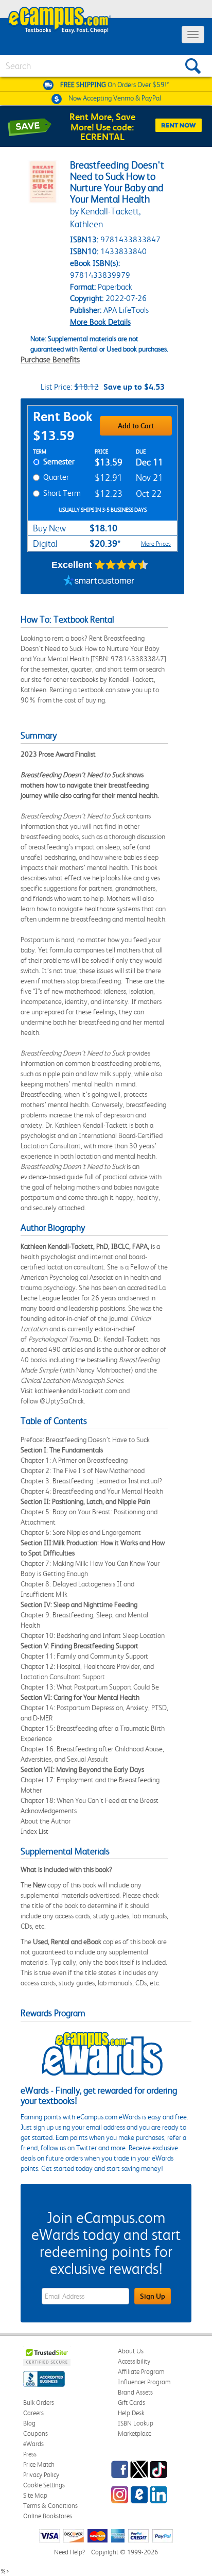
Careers (33, 2413)
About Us (131, 2351)
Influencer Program (144, 2382)
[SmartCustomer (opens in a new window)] (99, 581)
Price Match (39, 2464)
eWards (33, 2444)
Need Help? (69, 2552)
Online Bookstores (48, 2516)
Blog (29, 2423)
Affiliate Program (141, 2372)
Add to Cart (136, 426)
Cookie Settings (44, 2485)
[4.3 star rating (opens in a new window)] (122, 565)
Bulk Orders (39, 2403)
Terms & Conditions (50, 2506)
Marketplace (135, 2433)
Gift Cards (131, 2403)
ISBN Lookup (136, 2423)
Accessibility (134, 2361)
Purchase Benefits (50, 359)
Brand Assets (135, 2392)
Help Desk (131, 2413)
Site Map (35, 2495)
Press (30, 2454)
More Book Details (100, 322)
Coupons (36, 2433)
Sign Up (153, 2296)
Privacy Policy (41, 2475)
